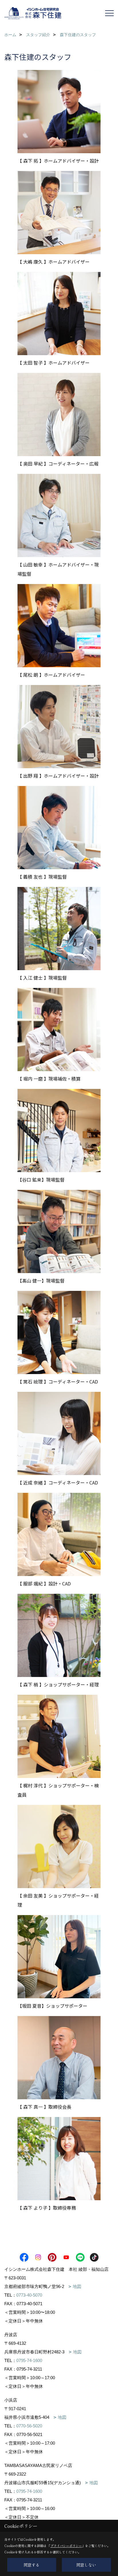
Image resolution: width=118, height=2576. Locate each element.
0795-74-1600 (29, 2360)
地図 (77, 2286)
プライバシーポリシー (66, 2546)
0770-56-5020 (29, 2426)
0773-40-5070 (29, 2295)
